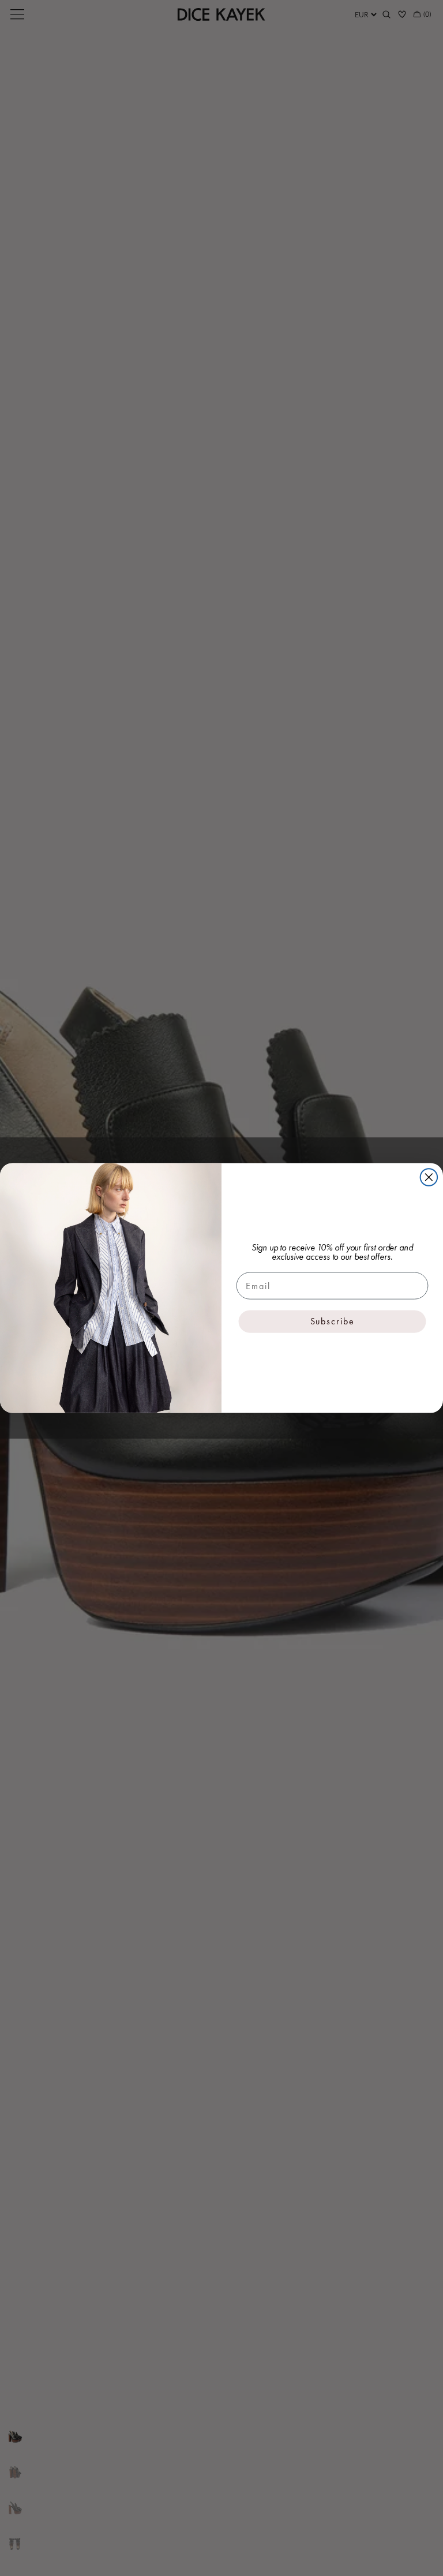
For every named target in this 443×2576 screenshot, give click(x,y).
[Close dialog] (429, 1177)
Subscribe (333, 1321)
